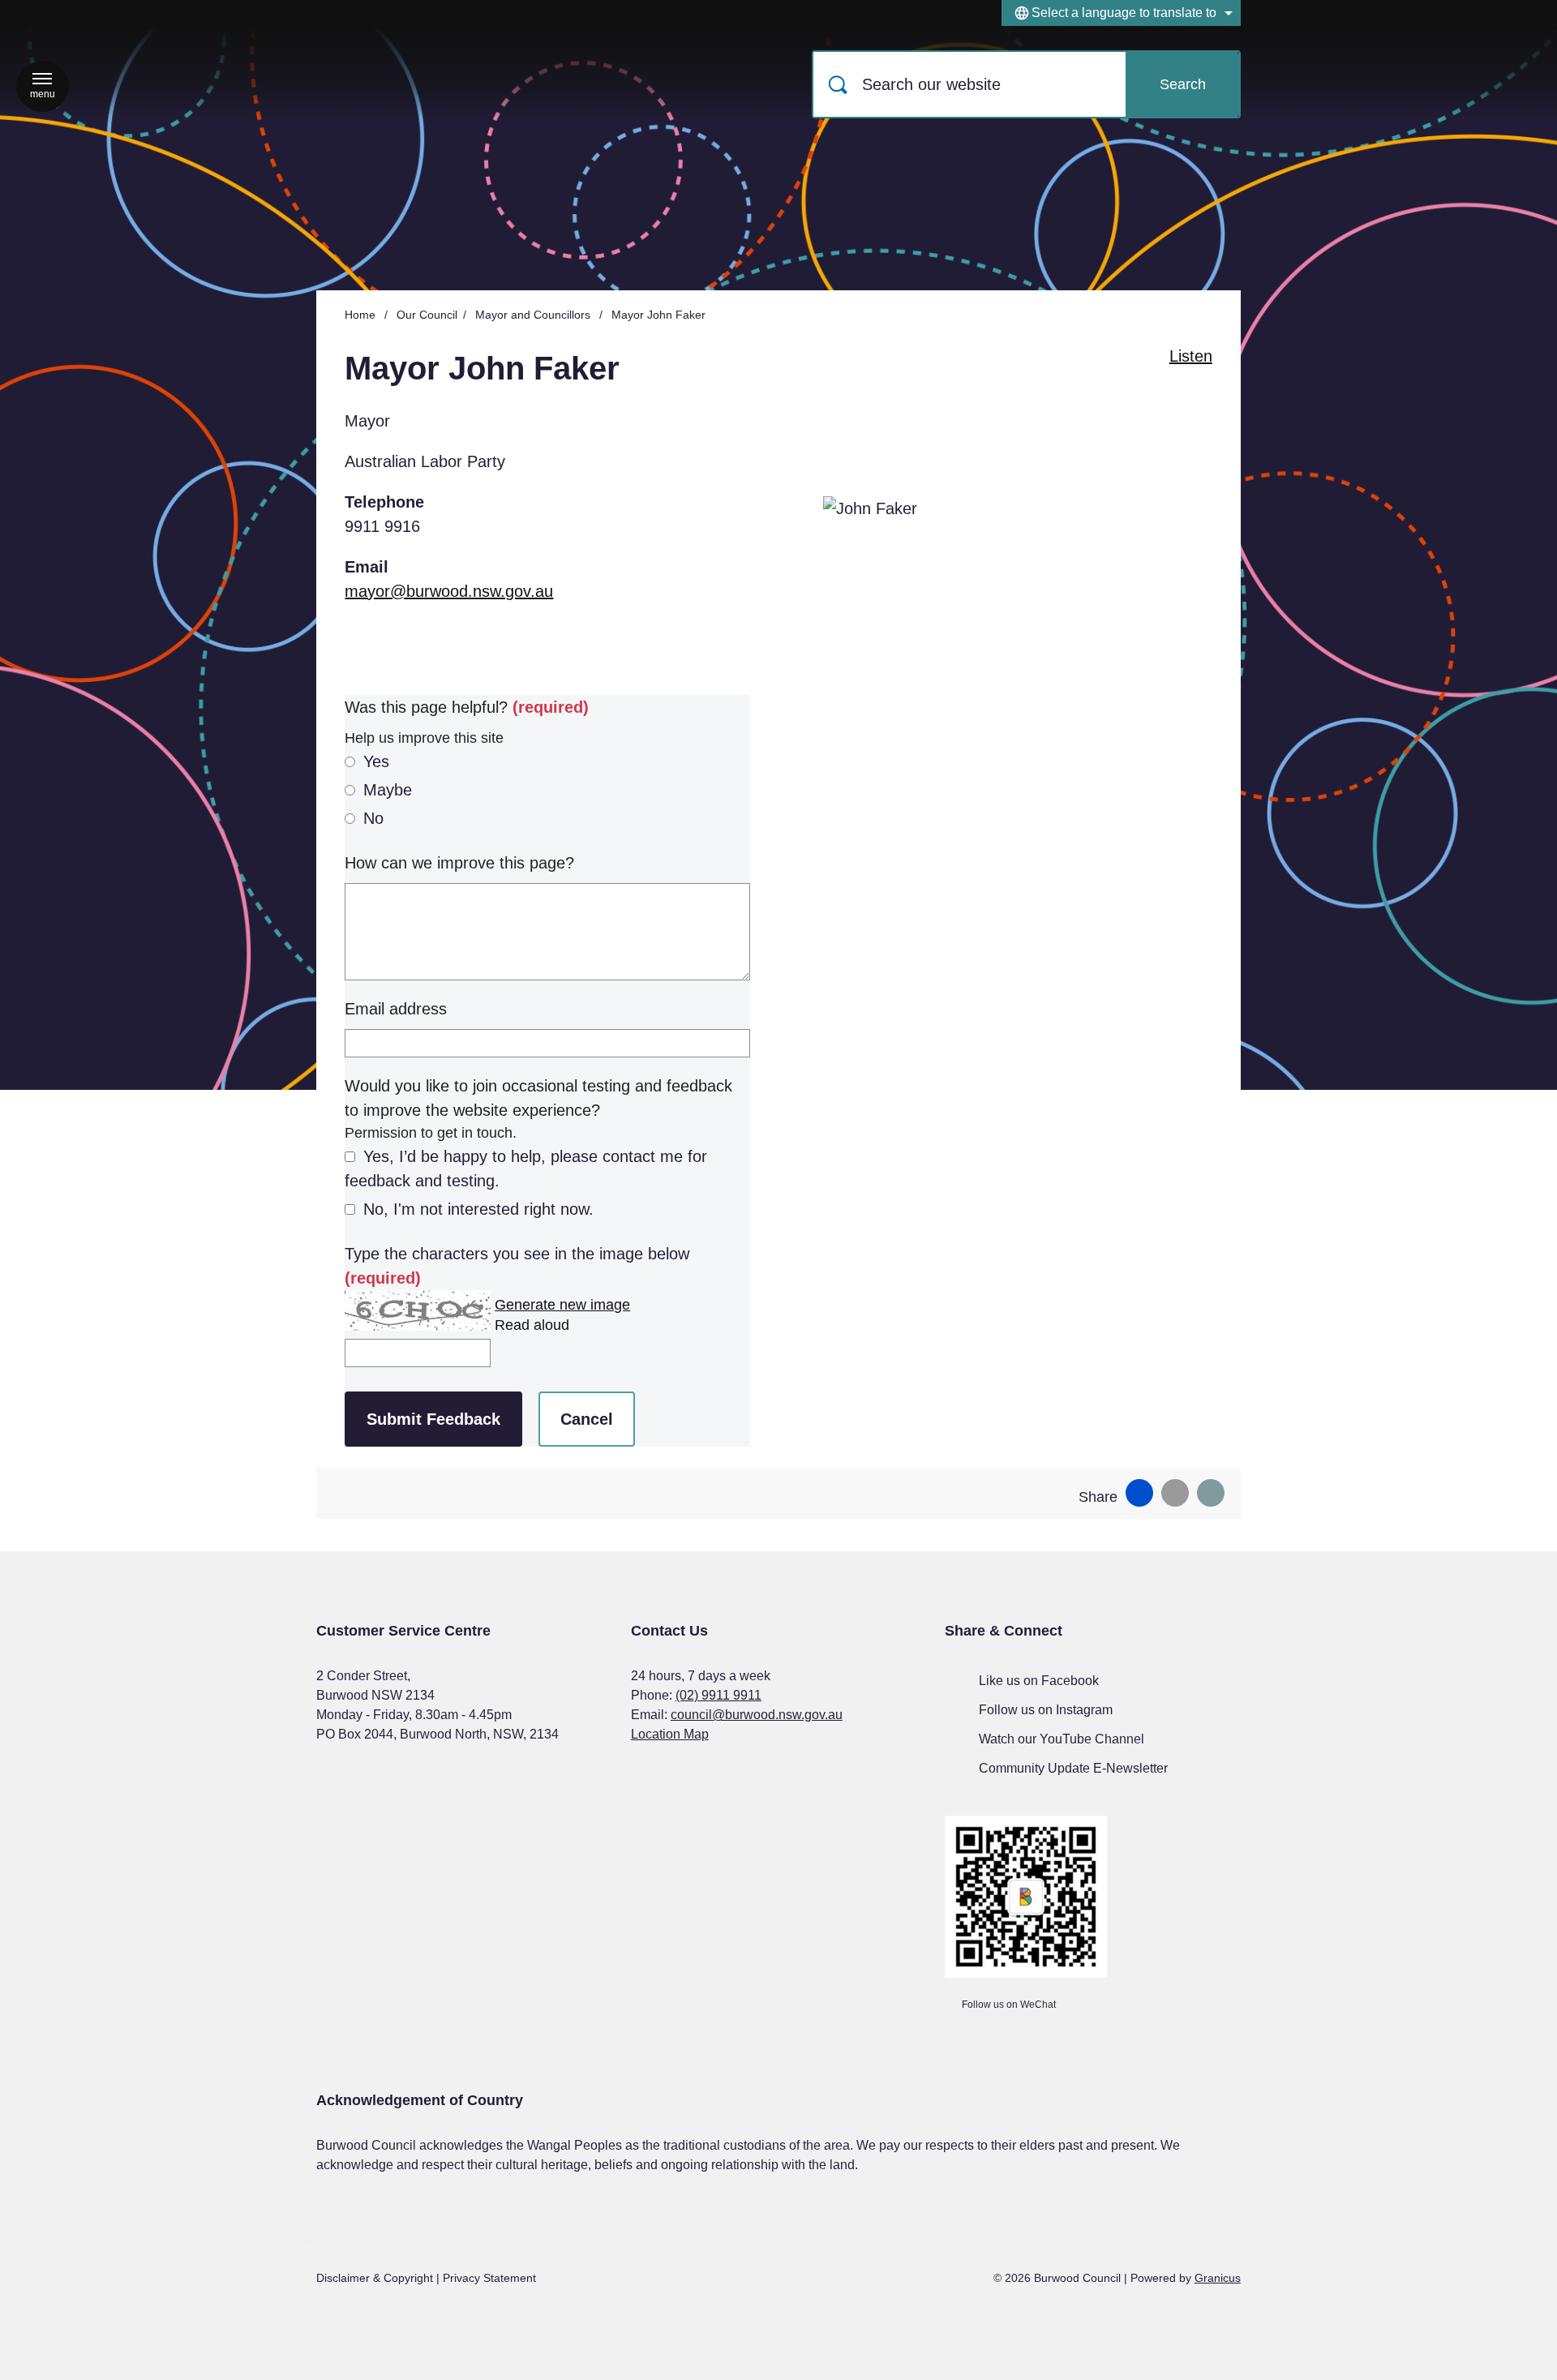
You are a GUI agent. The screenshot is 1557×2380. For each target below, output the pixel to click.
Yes (376, 761)
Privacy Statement (489, 2278)
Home (360, 315)
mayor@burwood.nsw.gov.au (449, 591)
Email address (396, 1009)
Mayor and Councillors (534, 315)
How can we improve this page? (459, 863)
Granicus (1218, 2278)
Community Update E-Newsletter (1073, 1768)
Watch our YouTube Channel (1062, 1739)
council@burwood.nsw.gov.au (757, 1715)
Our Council (427, 315)
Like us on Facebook (1039, 1681)
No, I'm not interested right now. (478, 1209)
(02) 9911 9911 (718, 1695)
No (373, 818)
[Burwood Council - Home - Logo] (434, 85)
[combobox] (1121, 13)
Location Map (670, 1734)
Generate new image (562, 1305)
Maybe (388, 790)
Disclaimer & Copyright (375, 2278)
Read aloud (532, 1325)
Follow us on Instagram (1046, 1710)
